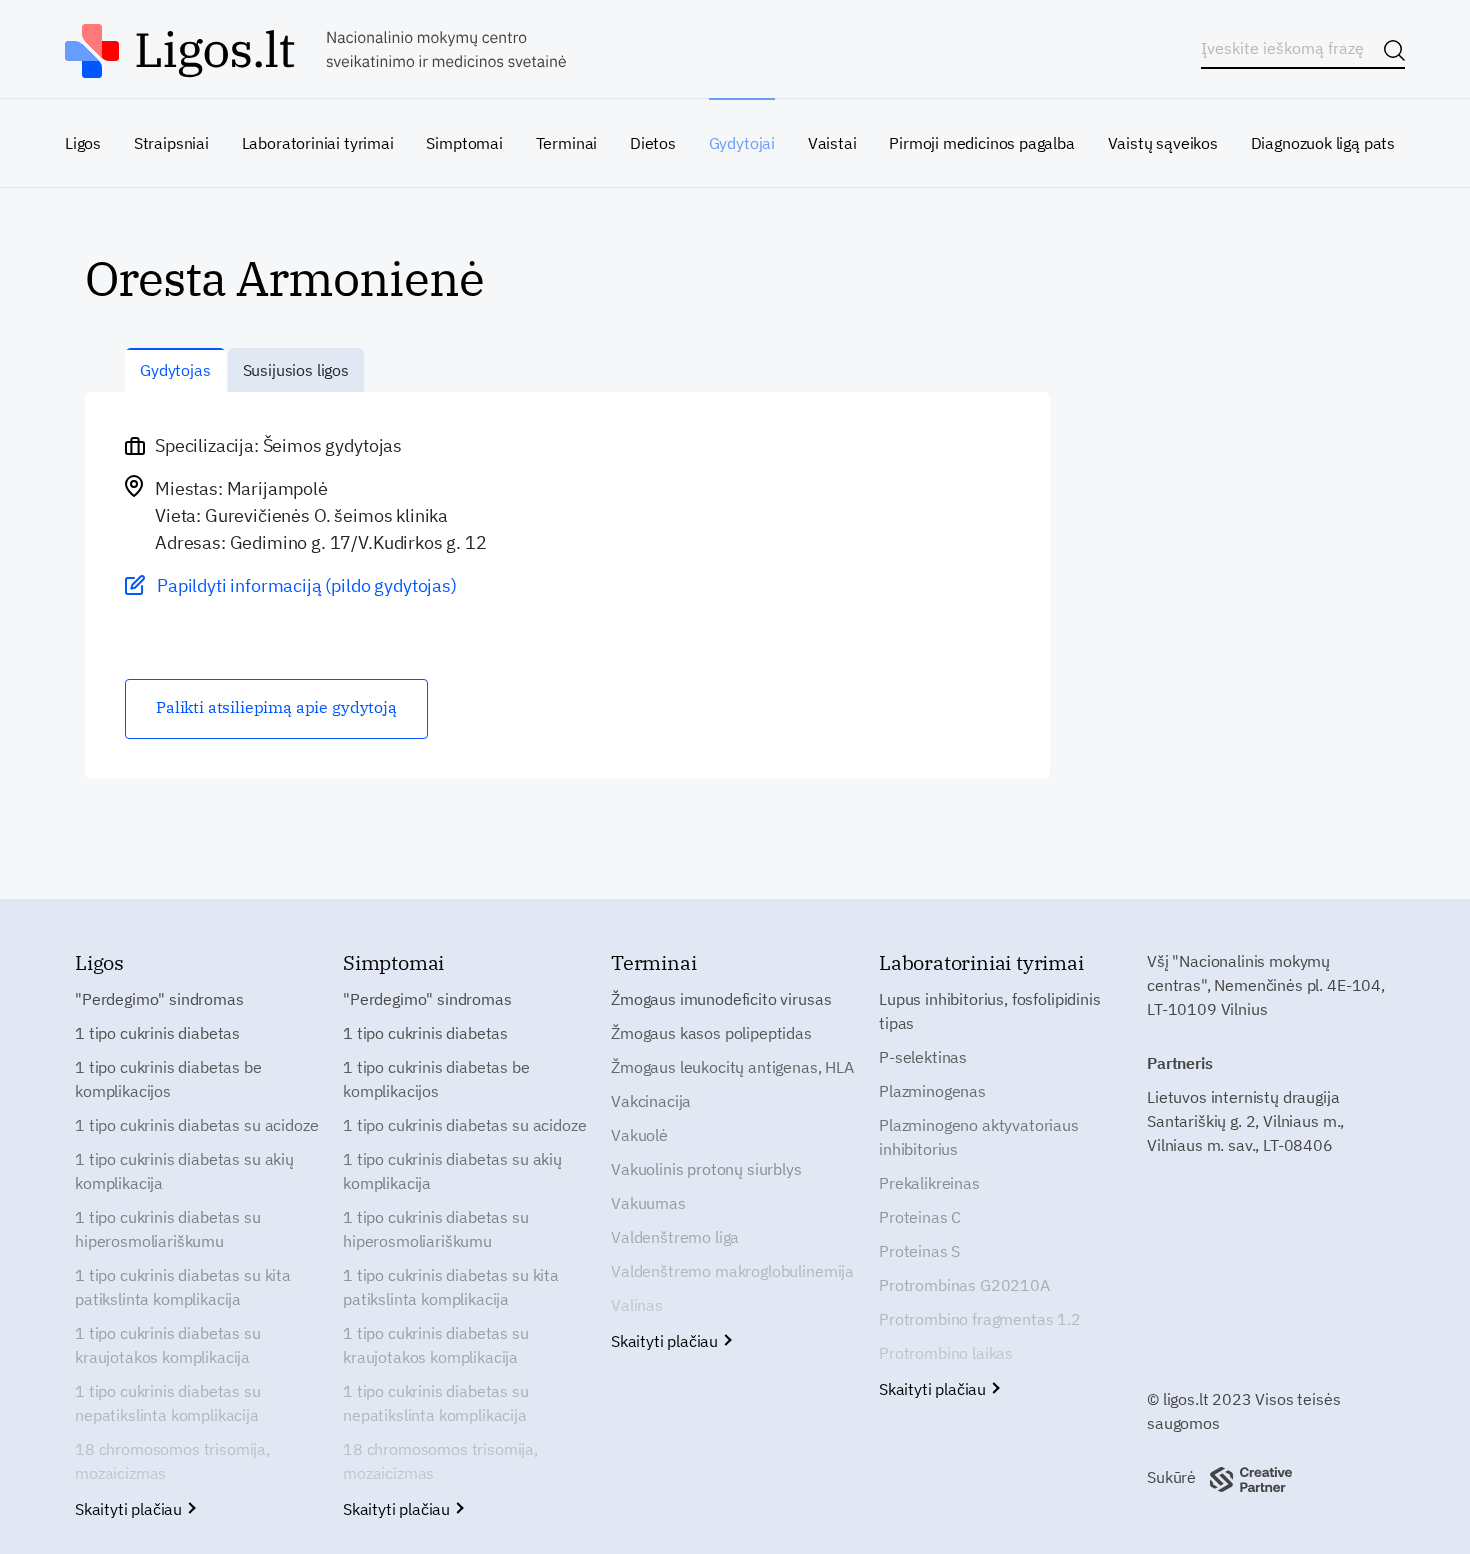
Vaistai (832, 143)
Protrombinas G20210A (964, 1285)
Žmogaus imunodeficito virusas (721, 999)
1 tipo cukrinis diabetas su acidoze (196, 1125)
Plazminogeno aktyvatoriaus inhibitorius (979, 1137)
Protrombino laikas (946, 1353)
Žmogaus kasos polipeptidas (711, 1033)
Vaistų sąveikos (1163, 143)
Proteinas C (920, 1217)
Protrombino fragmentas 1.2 (980, 1319)
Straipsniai (171, 143)
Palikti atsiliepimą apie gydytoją (276, 707)
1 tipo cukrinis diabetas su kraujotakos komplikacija (168, 1345)
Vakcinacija (651, 1101)
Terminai (567, 143)
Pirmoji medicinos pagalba (982, 143)
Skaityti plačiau (130, 1509)
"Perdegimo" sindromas (159, 999)
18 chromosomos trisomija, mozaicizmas (172, 1461)
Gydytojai (742, 143)
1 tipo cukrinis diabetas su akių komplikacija (184, 1171)
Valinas (637, 1305)
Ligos (83, 143)
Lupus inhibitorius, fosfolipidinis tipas (990, 1011)
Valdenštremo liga (675, 1237)
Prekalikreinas (929, 1183)
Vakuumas (648, 1203)
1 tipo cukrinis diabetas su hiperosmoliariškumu (168, 1229)
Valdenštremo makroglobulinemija (732, 1271)
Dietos (653, 143)
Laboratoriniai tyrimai (318, 143)
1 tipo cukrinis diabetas (157, 1033)
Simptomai (464, 143)
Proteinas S (919, 1251)
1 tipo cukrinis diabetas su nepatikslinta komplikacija (168, 1403)
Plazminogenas (932, 1091)
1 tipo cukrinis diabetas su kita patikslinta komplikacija (183, 1287)
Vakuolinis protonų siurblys (706, 1169)
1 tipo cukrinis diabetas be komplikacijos (168, 1079)
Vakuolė (639, 1135)
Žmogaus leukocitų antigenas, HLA (732, 1067)
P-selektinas (923, 1057)
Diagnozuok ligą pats (1323, 143)
